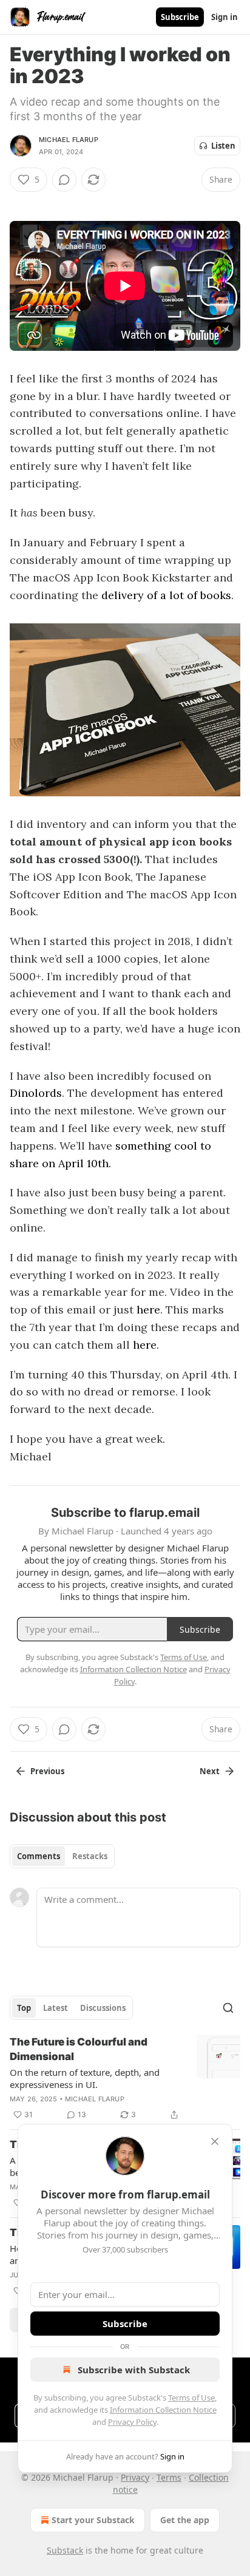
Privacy (135, 2477)
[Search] (228, 2008)
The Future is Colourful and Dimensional (79, 2049)
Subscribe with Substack (134, 2370)
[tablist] (62, 1856)
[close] (215, 2141)
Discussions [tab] (103, 2008)
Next (210, 1771)
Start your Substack (93, 2520)
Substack (65, 2550)
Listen (223, 146)
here (148, 1310)
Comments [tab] (39, 1856)
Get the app (185, 2520)
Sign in (225, 17)
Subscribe (180, 17)
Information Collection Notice (163, 2410)
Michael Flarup (69, 140)
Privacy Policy (132, 2422)
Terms (169, 2477)
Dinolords (36, 1093)
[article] (125, 2078)
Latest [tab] (56, 2008)
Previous (47, 1771)
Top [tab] (24, 2008)
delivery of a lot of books (166, 595)
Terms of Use (191, 2398)
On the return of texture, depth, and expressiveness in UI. (85, 2078)
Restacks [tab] (90, 1856)
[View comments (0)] (64, 180)
